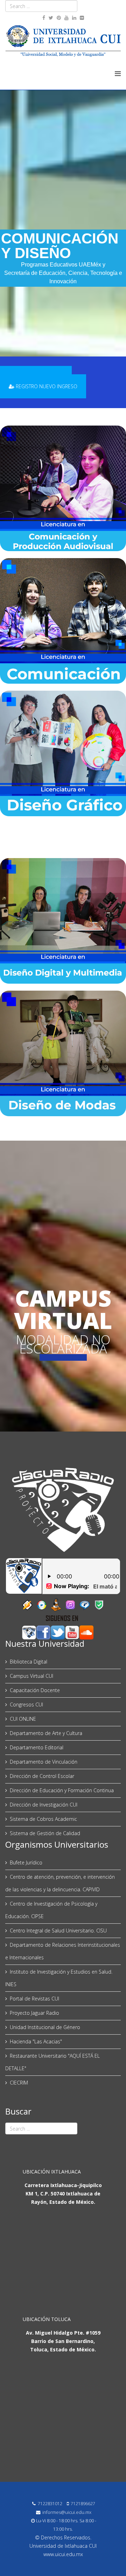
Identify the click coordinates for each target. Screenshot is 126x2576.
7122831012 (50, 2504)
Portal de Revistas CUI (34, 1999)
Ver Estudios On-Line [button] (63, 1357)
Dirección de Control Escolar (42, 1776)
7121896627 (83, 2504)
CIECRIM (19, 2083)
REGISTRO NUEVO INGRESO (46, 386)
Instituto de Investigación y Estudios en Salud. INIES (59, 1978)
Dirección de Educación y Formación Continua (62, 1790)
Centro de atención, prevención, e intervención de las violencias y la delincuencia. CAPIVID (60, 1883)
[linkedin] (74, 18)
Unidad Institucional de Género (45, 2027)
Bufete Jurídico (26, 1862)
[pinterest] (59, 18)
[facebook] (44, 18)
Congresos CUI (26, 1704)
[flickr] (82, 18)
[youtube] (66, 18)
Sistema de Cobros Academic (43, 1819)
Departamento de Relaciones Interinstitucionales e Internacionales (63, 1951)
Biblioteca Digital (29, 1662)
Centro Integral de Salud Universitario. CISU (58, 1931)
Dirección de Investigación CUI (44, 1805)
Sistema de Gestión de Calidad (45, 1833)
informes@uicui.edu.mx (67, 2512)
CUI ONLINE (23, 1719)
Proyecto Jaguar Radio (34, 2013)
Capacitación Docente (35, 1690)
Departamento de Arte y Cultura (46, 1733)
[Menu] (118, 73)
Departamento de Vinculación (44, 1762)
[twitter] (51, 18)
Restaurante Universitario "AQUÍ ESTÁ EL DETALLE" (52, 2062)
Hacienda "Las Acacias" (36, 2041)
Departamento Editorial (37, 1747)
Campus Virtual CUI (31, 1676)
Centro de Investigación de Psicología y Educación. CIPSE (51, 1910)
